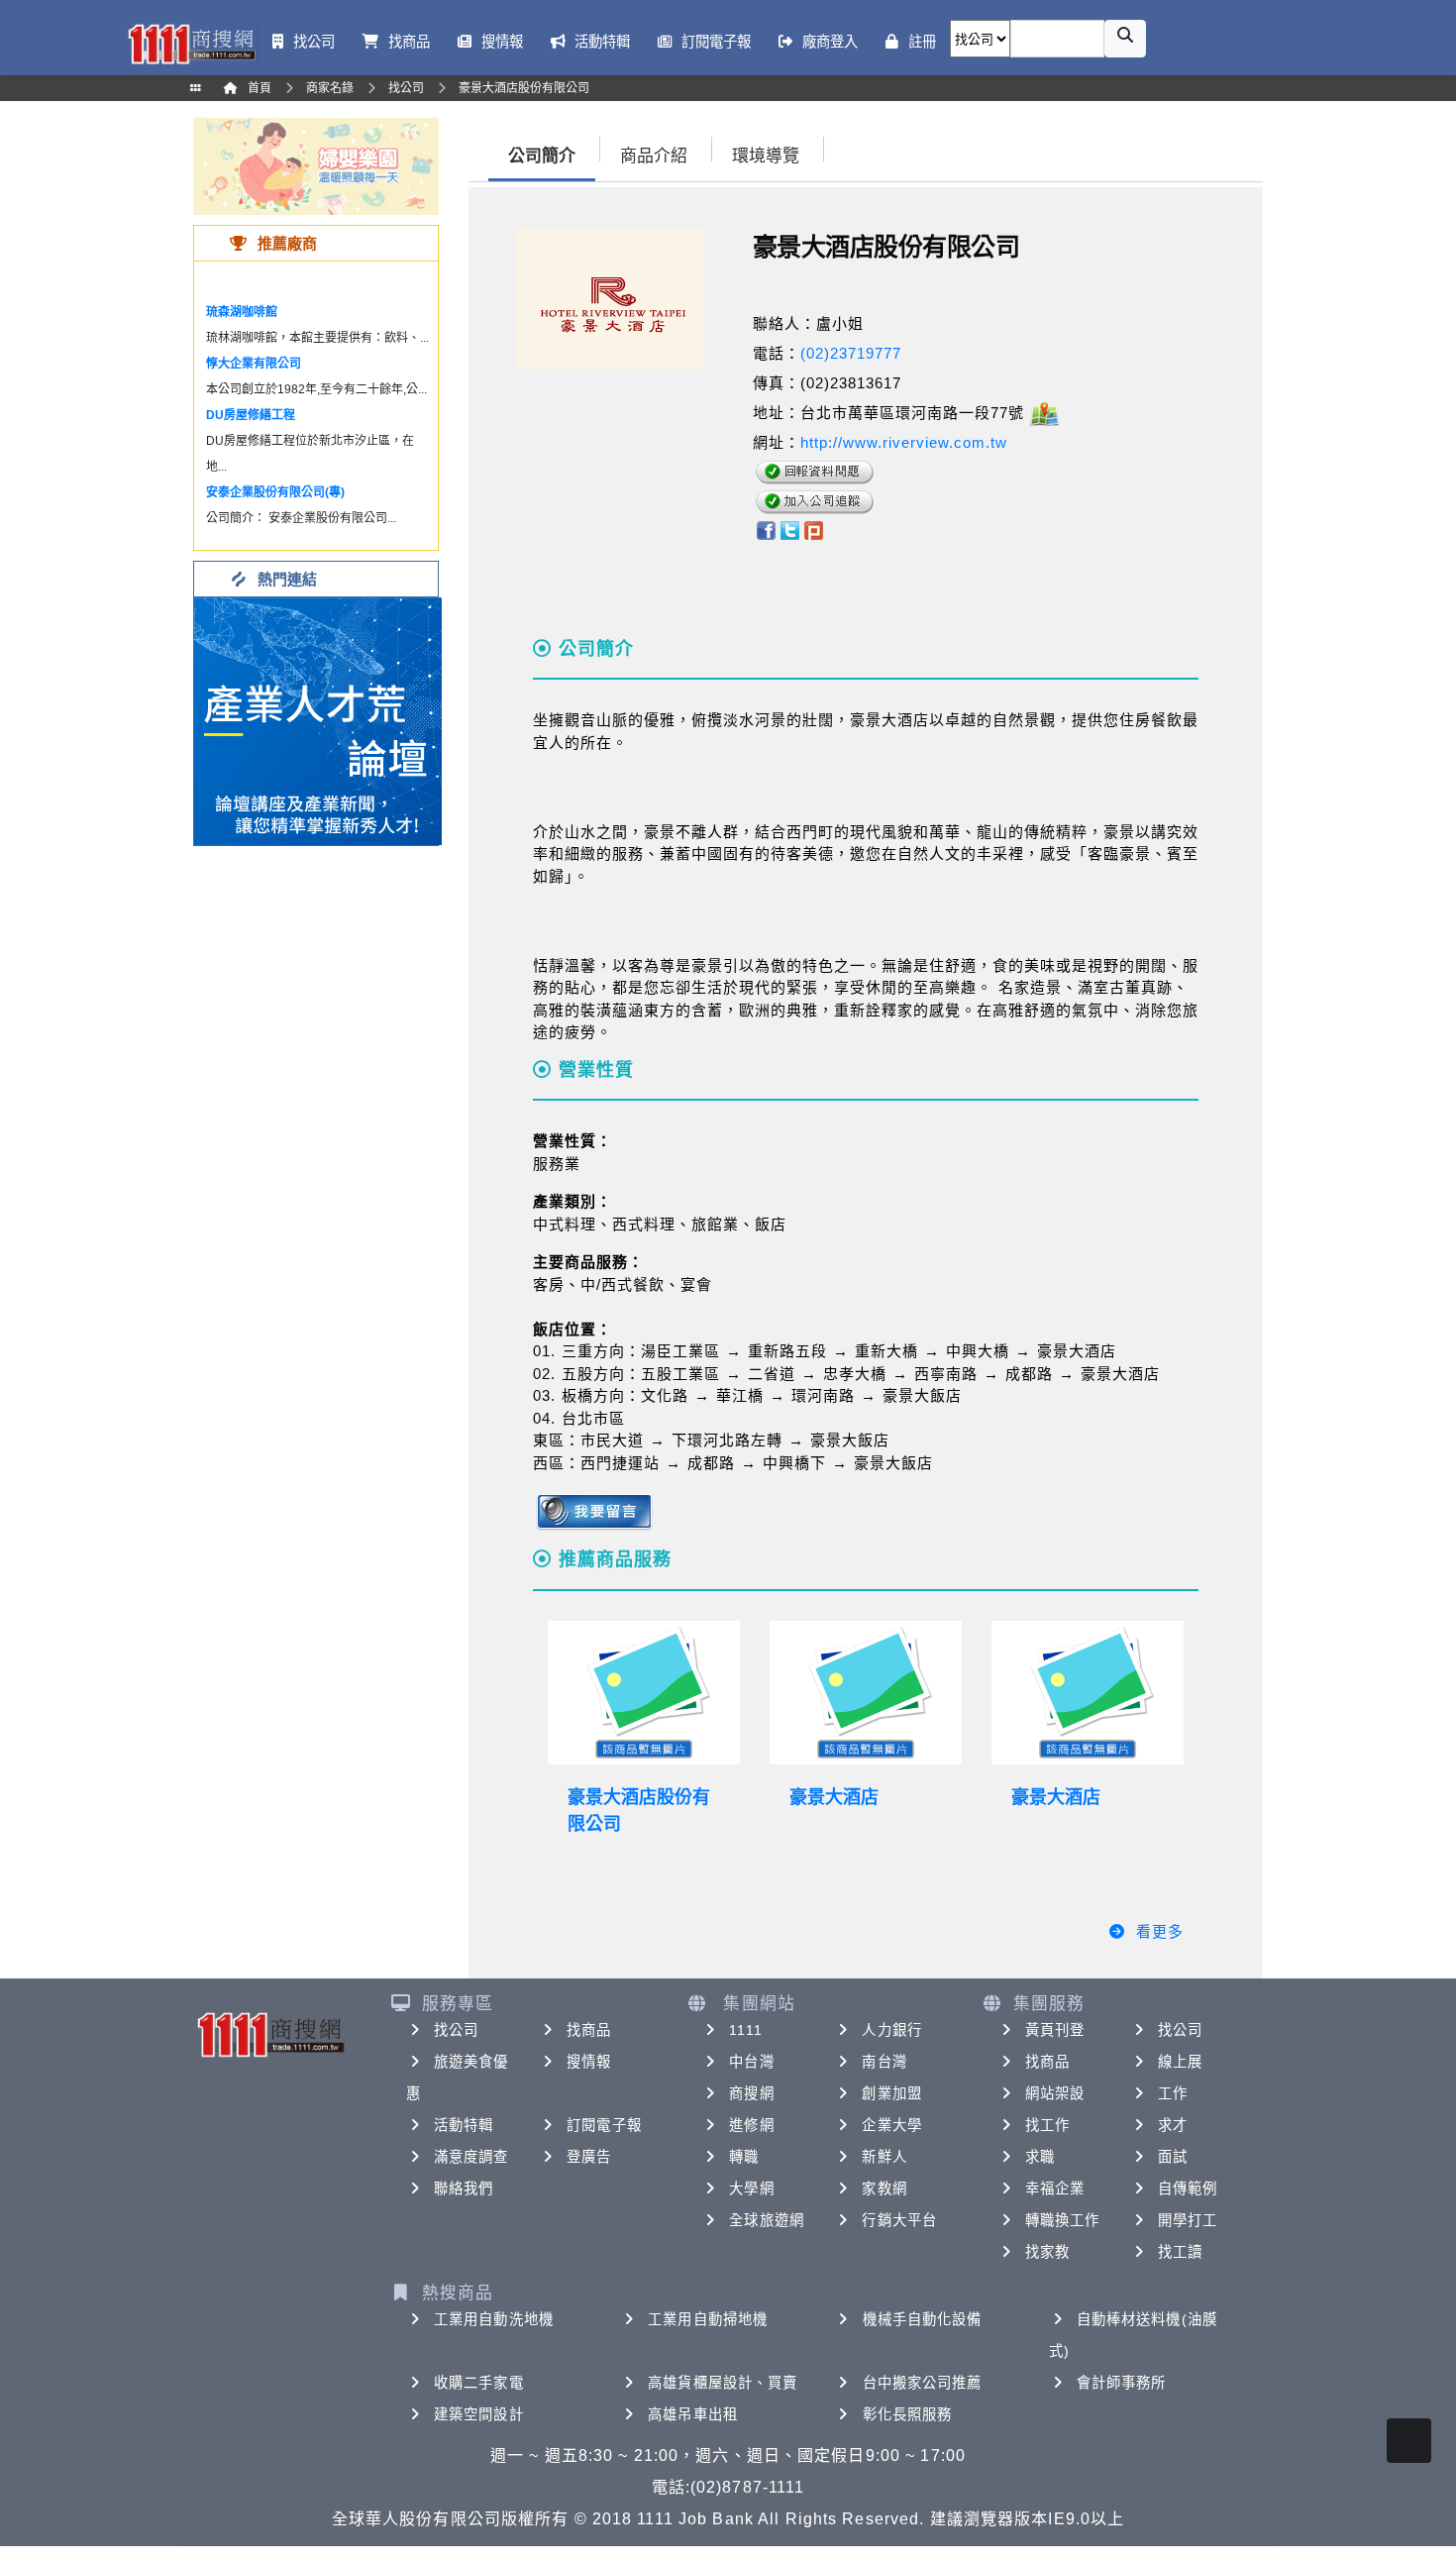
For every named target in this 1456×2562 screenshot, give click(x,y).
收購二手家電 (479, 2383)
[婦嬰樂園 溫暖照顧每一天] (316, 165)
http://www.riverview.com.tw (904, 442)
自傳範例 (1188, 2188)
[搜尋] (1125, 39)
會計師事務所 (1122, 2383)
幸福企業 (1055, 2188)
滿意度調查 (471, 2157)
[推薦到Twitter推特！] (790, 529)
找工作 (1047, 2125)
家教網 (884, 2188)
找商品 (589, 2030)
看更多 (1160, 1931)
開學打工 (1188, 2220)
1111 (745, 2030)
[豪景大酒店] (866, 1693)
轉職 (744, 2157)
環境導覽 (766, 156)
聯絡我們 (464, 2188)
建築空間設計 (479, 2414)
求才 (1173, 2125)
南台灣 (884, 2062)
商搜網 (751, 2093)
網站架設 (1055, 2093)
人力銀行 (891, 2030)
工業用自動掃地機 (708, 2319)
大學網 (751, 2188)
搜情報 (589, 2062)
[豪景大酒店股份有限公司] (644, 1693)
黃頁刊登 (1055, 2030)
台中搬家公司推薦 (923, 2383)
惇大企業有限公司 (254, 364)
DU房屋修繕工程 (251, 415)
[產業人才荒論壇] (318, 720)
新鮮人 (884, 2157)
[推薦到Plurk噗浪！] (814, 529)
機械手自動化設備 (923, 2319)
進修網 (751, 2125)
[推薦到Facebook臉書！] (765, 529)
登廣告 (589, 2157)
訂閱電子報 (604, 2125)
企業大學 (891, 2125)
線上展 (1180, 2062)
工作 (1173, 2093)
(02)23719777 (851, 353)
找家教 (1047, 2252)
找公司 (456, 2030)
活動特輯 (464, 2125)
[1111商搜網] (191, 42)
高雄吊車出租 (693, 2414)
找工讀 (1180, 2252)
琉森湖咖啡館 (242, 312)
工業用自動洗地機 (494, 2319)
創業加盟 (891, 2093)
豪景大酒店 (834, 1797)
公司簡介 (542, 156)
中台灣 (751, 2062)
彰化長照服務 (908, 2414)
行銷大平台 (899, 2220)
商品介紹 (654, 156)
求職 (1040, 2157)
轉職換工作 (1063, 2220)
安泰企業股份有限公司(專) (275, 492)
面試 (1173, 2157)
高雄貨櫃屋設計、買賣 (723, 2383)
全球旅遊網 (767, 2220)
